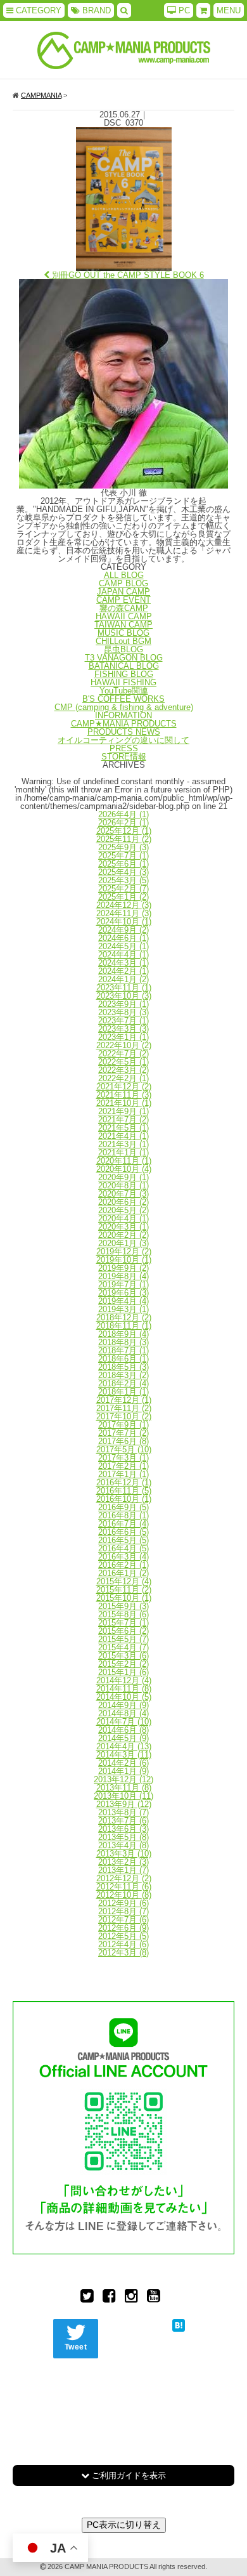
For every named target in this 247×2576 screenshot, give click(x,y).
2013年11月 (124, 1788)
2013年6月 (123, 1829)
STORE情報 (124, 757)
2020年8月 (123, 1186)
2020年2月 (123, 1235)
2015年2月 (123, 1664)
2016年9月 (123, 1507)
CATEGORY (37, 10)
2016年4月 (123, 1548)
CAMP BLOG (123, 583)
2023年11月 (124, 988)
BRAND (95, 10)
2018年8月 (123, 1342)
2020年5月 (123, 1210)
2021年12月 (124, 1087)
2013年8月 (123, 1812)
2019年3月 (123, 1309)
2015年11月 (124, 1590)
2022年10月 (124, 1045)
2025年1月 (123, 897)
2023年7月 (123, 1021)
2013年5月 (123, 1837)
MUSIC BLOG (123, 633)
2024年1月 (123, 979)
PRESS (124, 748)
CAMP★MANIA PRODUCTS (124, 724)
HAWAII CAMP (124, 616)
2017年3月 (123, 1458)
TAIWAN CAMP (123, 625)
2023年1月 (123, 1037)
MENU (229, 10)
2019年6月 (123, 1293)
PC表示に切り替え (124, 2525)
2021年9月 (123, 1111)
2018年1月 (123, 1392)
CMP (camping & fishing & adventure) (124, 707)
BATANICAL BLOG (124, 666)
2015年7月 (123, 1623)
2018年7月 (123, 1350)
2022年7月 (123, 1054)
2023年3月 (123, 1029)
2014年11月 (124, 1689)
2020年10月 (124, 1169)
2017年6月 (123, 1441)
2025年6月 (123, 864)
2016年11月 (124, 1491)
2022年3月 (123, 1070)
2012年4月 (123, 1944)
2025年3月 (123, 880)
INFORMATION (123, 715)
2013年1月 (123, 1870)
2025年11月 (124, 839)
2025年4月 (123, 872)
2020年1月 (123, 1243)
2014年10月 (124, 1697)
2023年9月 (123, 1004)
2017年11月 (124, 1408)
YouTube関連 (124, 691)
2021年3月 (123, 1144)
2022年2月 (123, 1078)
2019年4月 (123, 1301)
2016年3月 (123, 1557)
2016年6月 (123, 1532)
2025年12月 (124, 831)
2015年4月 (123, 1647)
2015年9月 (123, 1606)
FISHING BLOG (124, 674)
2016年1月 (123, 1573)
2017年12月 (124, 1400)
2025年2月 (123, 889)
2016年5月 (123, 1540)
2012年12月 (124, 1878)
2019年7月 (123, 1285)
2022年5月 (123, 1062)
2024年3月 (123, 963)
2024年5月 (123, 946)
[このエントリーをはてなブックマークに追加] (179, 2324)
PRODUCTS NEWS (124, 732)
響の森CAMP (124, 608)
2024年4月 (123, 955)
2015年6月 (123, 1631)
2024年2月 (123, 971)
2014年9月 (123, 1705)
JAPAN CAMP (123, 592)
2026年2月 (123, 823)
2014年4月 (124, 1746)
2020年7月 (123, 1194)
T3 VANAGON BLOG (124, 658)
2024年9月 (123, 930)
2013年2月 (123, 1862)
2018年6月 (123, 1359)
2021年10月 (124, 1103)
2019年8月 (123, 1276)
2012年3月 (123, 1953)
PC (183, 10)
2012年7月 (123, 1920)
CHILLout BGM (123, 641)
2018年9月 (123, 1334)
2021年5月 (123, 1128)
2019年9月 (123, 1268)
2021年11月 (124, 1095)
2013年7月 (123, 1821)
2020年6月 (123, 1202)
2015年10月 (124, 1598)
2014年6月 (123, 1730)
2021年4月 (123, 1136)
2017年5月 (124, 1449)
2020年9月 (123, 1177)
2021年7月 (123, 1120)
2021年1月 (123, 1153)
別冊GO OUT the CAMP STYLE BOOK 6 (127, 275)
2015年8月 (123, 1614)
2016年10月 (124, 1499)
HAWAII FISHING (123, 682)
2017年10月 (124, 1416)
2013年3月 (124, 1854)
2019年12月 (124, 1252)
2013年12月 (123, 1779)
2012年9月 (123, 1903)
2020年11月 (124, 1161)
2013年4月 (123, 1845)
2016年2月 (123, 1565)
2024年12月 (124, 905)
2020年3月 (123, 1227)
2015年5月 (123, 1639)
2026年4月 (123, 814)
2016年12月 (124, 1482)
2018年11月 (124, 1326)
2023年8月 (123, 1012)
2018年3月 (123, 1375)
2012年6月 (123, 1928)
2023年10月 (124, 996)
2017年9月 (123, 1425)
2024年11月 (124, 913)
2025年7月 (123, 856)
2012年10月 (124, 1895)
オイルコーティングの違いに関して (123, 740)
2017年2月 (123, 1466)
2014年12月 (124, 1680)
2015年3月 (123, 1656)
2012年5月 (123, 1936)
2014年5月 (123, 1738)
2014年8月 (123, 1713)
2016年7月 (123, 1524)
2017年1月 (123, 1474)
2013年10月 (123, 1796)
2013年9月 (124, 1804)
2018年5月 (123, 1367)
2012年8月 (123, 1911)
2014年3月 (124, 1755)
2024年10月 (124, 922)
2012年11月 (124, 1887)
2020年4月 (123, 1219)
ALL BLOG (124, 575)
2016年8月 (123, 1515)
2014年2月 (123, 1763)
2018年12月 (124, 1318)
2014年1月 (123, 1771)
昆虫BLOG (123, 649)
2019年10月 (124, 1260)
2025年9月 (123, 847)
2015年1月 (123, 1672)
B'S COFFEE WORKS (123, 699)
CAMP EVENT (123, 600)
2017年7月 (123, 1433)
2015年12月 (124, 1581)
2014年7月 (124, 1722)
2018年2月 (123, 1383)
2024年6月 (123, 938)
